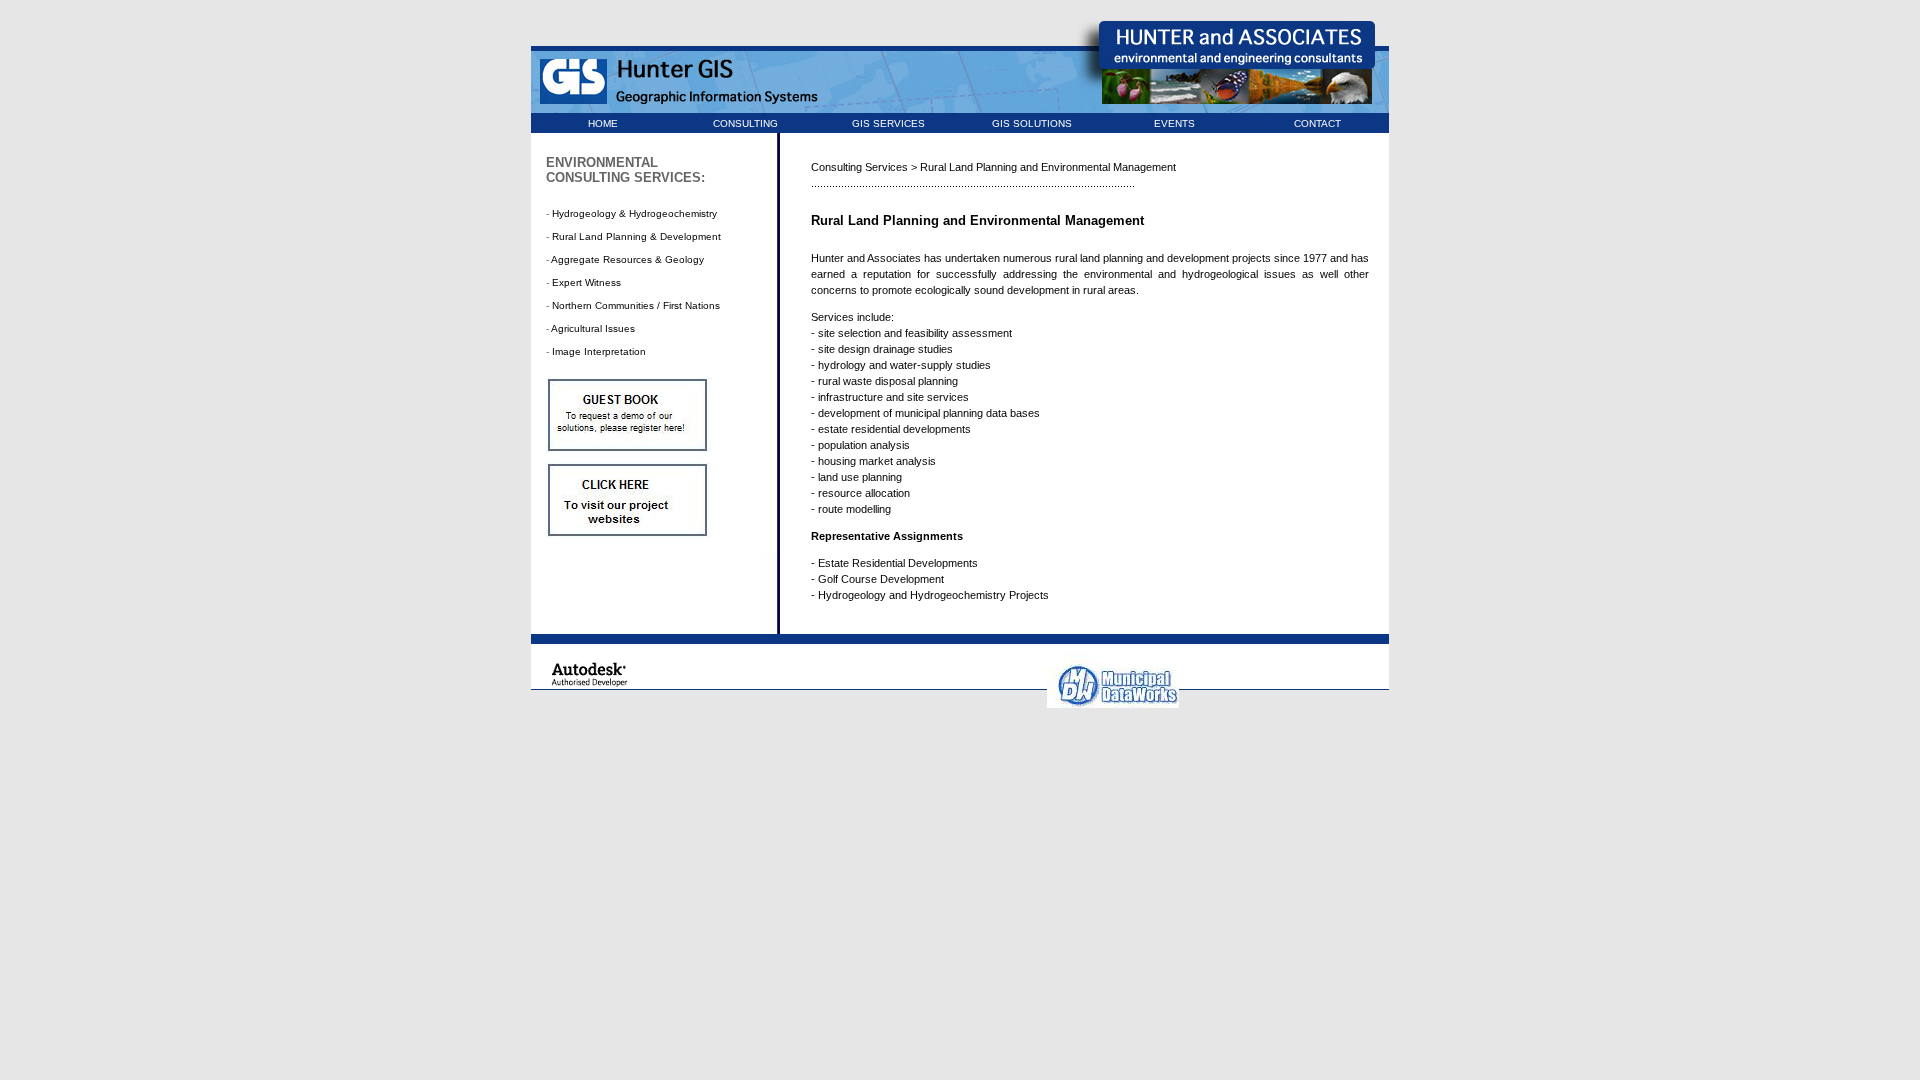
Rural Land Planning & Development (636, 236)
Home (603, 123)
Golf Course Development (881, 579)
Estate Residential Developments (898, 563)
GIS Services (888, 123)
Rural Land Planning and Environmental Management (1048, 167)
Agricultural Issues (593, 328)
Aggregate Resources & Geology (627, 259)
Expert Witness (586, 282)
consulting (745, 123)
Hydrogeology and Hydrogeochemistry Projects (933, 595)
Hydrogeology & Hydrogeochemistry (634, 213)
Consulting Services (859, 167)
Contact (1317, 123)
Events (1174, 123)
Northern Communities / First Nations (636, 305)
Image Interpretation (599, 351)
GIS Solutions (1032, 123)
